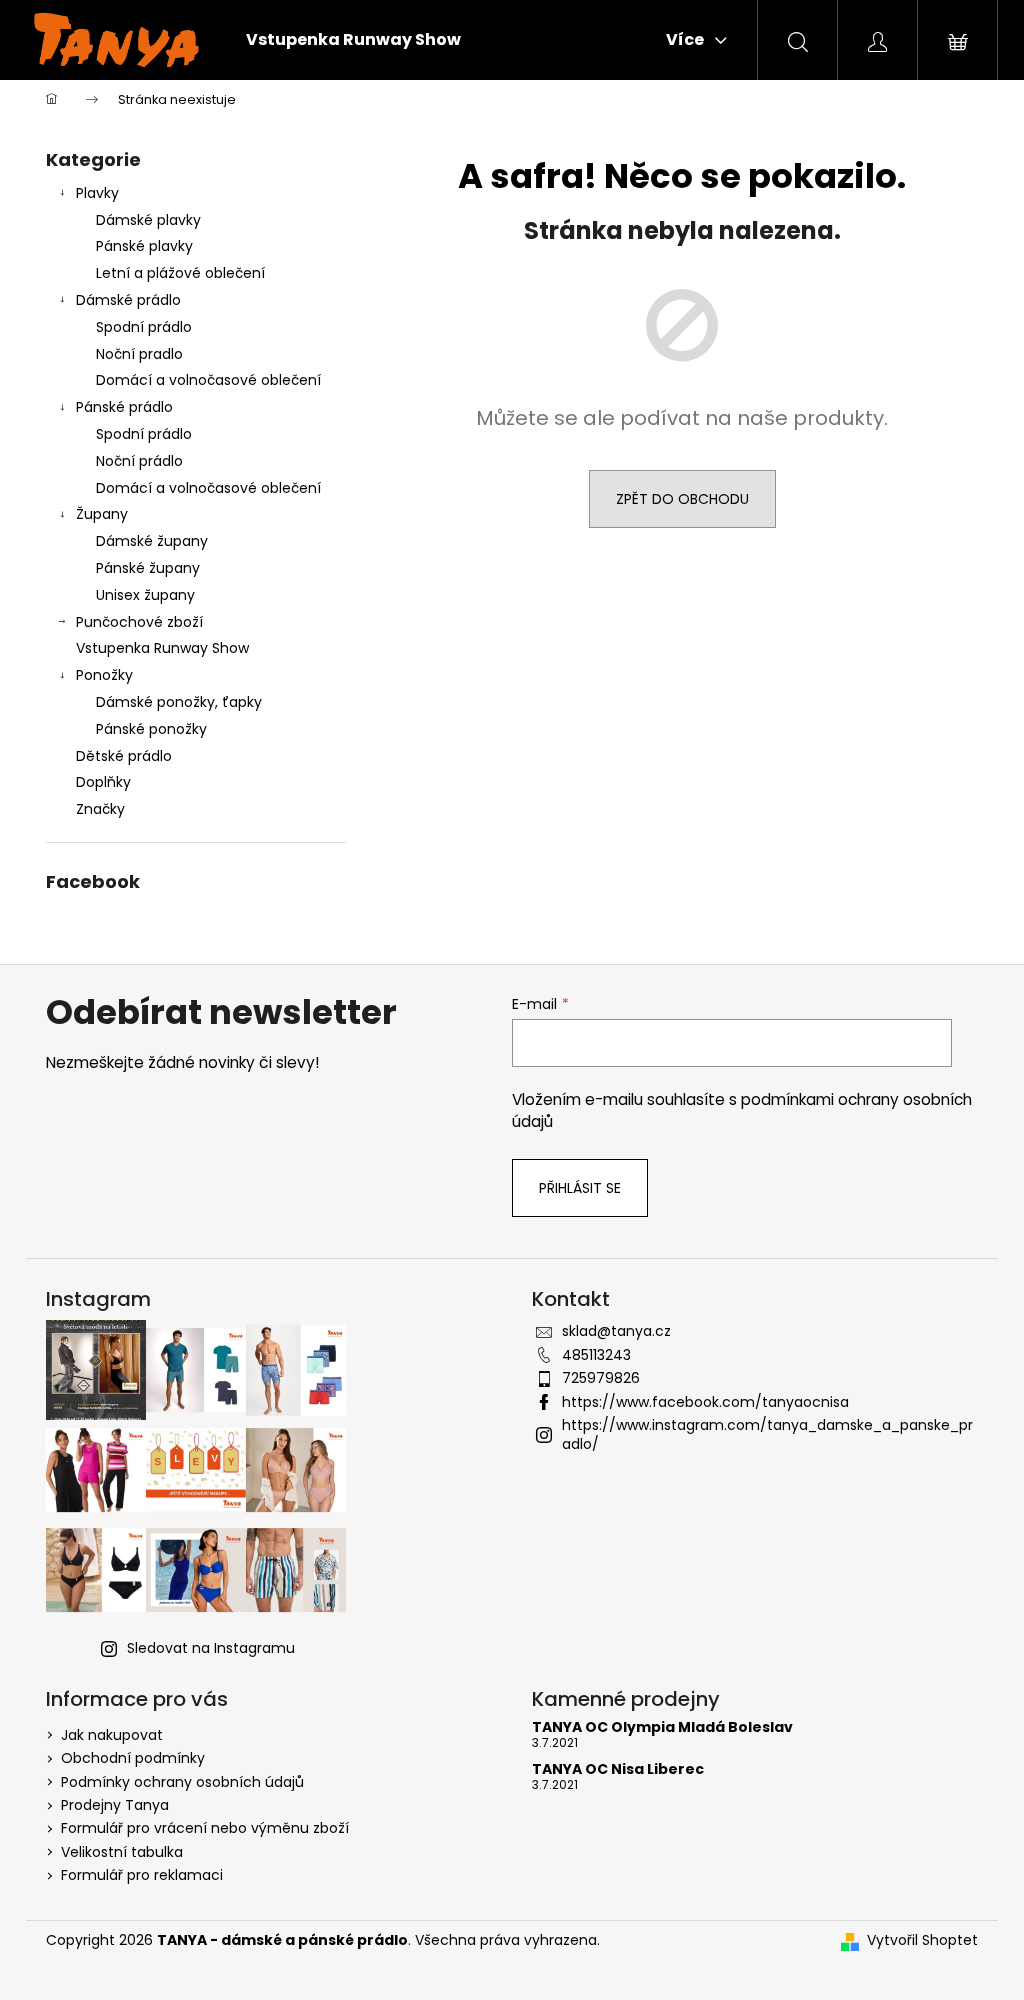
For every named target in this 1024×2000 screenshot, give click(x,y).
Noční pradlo (139, 354)
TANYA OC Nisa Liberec (618, 1769)
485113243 (596, 1355)
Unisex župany (145, 595)
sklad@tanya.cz (616, 1331)
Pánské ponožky (151, 729)
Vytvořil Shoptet (922, 1940)
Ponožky (104, 675)
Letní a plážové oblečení (180, 273)
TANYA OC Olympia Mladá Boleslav (662, 1727)
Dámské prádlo (128, 300)
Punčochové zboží (139, 622)
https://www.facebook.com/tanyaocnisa (705, 1402)
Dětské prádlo (124, 756)
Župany (102, 514)
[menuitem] (353, 40)
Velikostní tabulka (122, 1852)
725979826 (601, 1378)
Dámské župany (152, 541)
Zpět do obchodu (682, 499)
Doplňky (103, 782)
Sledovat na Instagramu (211, 1648)
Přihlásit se (580, 1188)
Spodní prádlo (144, 327)
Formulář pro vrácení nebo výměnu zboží (205, 1828)
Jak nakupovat (112, 1735)
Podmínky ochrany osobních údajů (182, 1782)
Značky (100, 809)
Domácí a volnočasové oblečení (208, 380)
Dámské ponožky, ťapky (179, 702)
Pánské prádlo (124, 407)
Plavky (97, 193)
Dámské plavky (148, 220)
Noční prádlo (139, 461)
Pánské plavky (144, 246)
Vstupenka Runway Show (162, 648)
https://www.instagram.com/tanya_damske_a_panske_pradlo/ (767, 1434)
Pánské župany (148, 568)
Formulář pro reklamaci (142, 1875)
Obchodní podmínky (133, 1758)
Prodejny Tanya (115, 1805)
